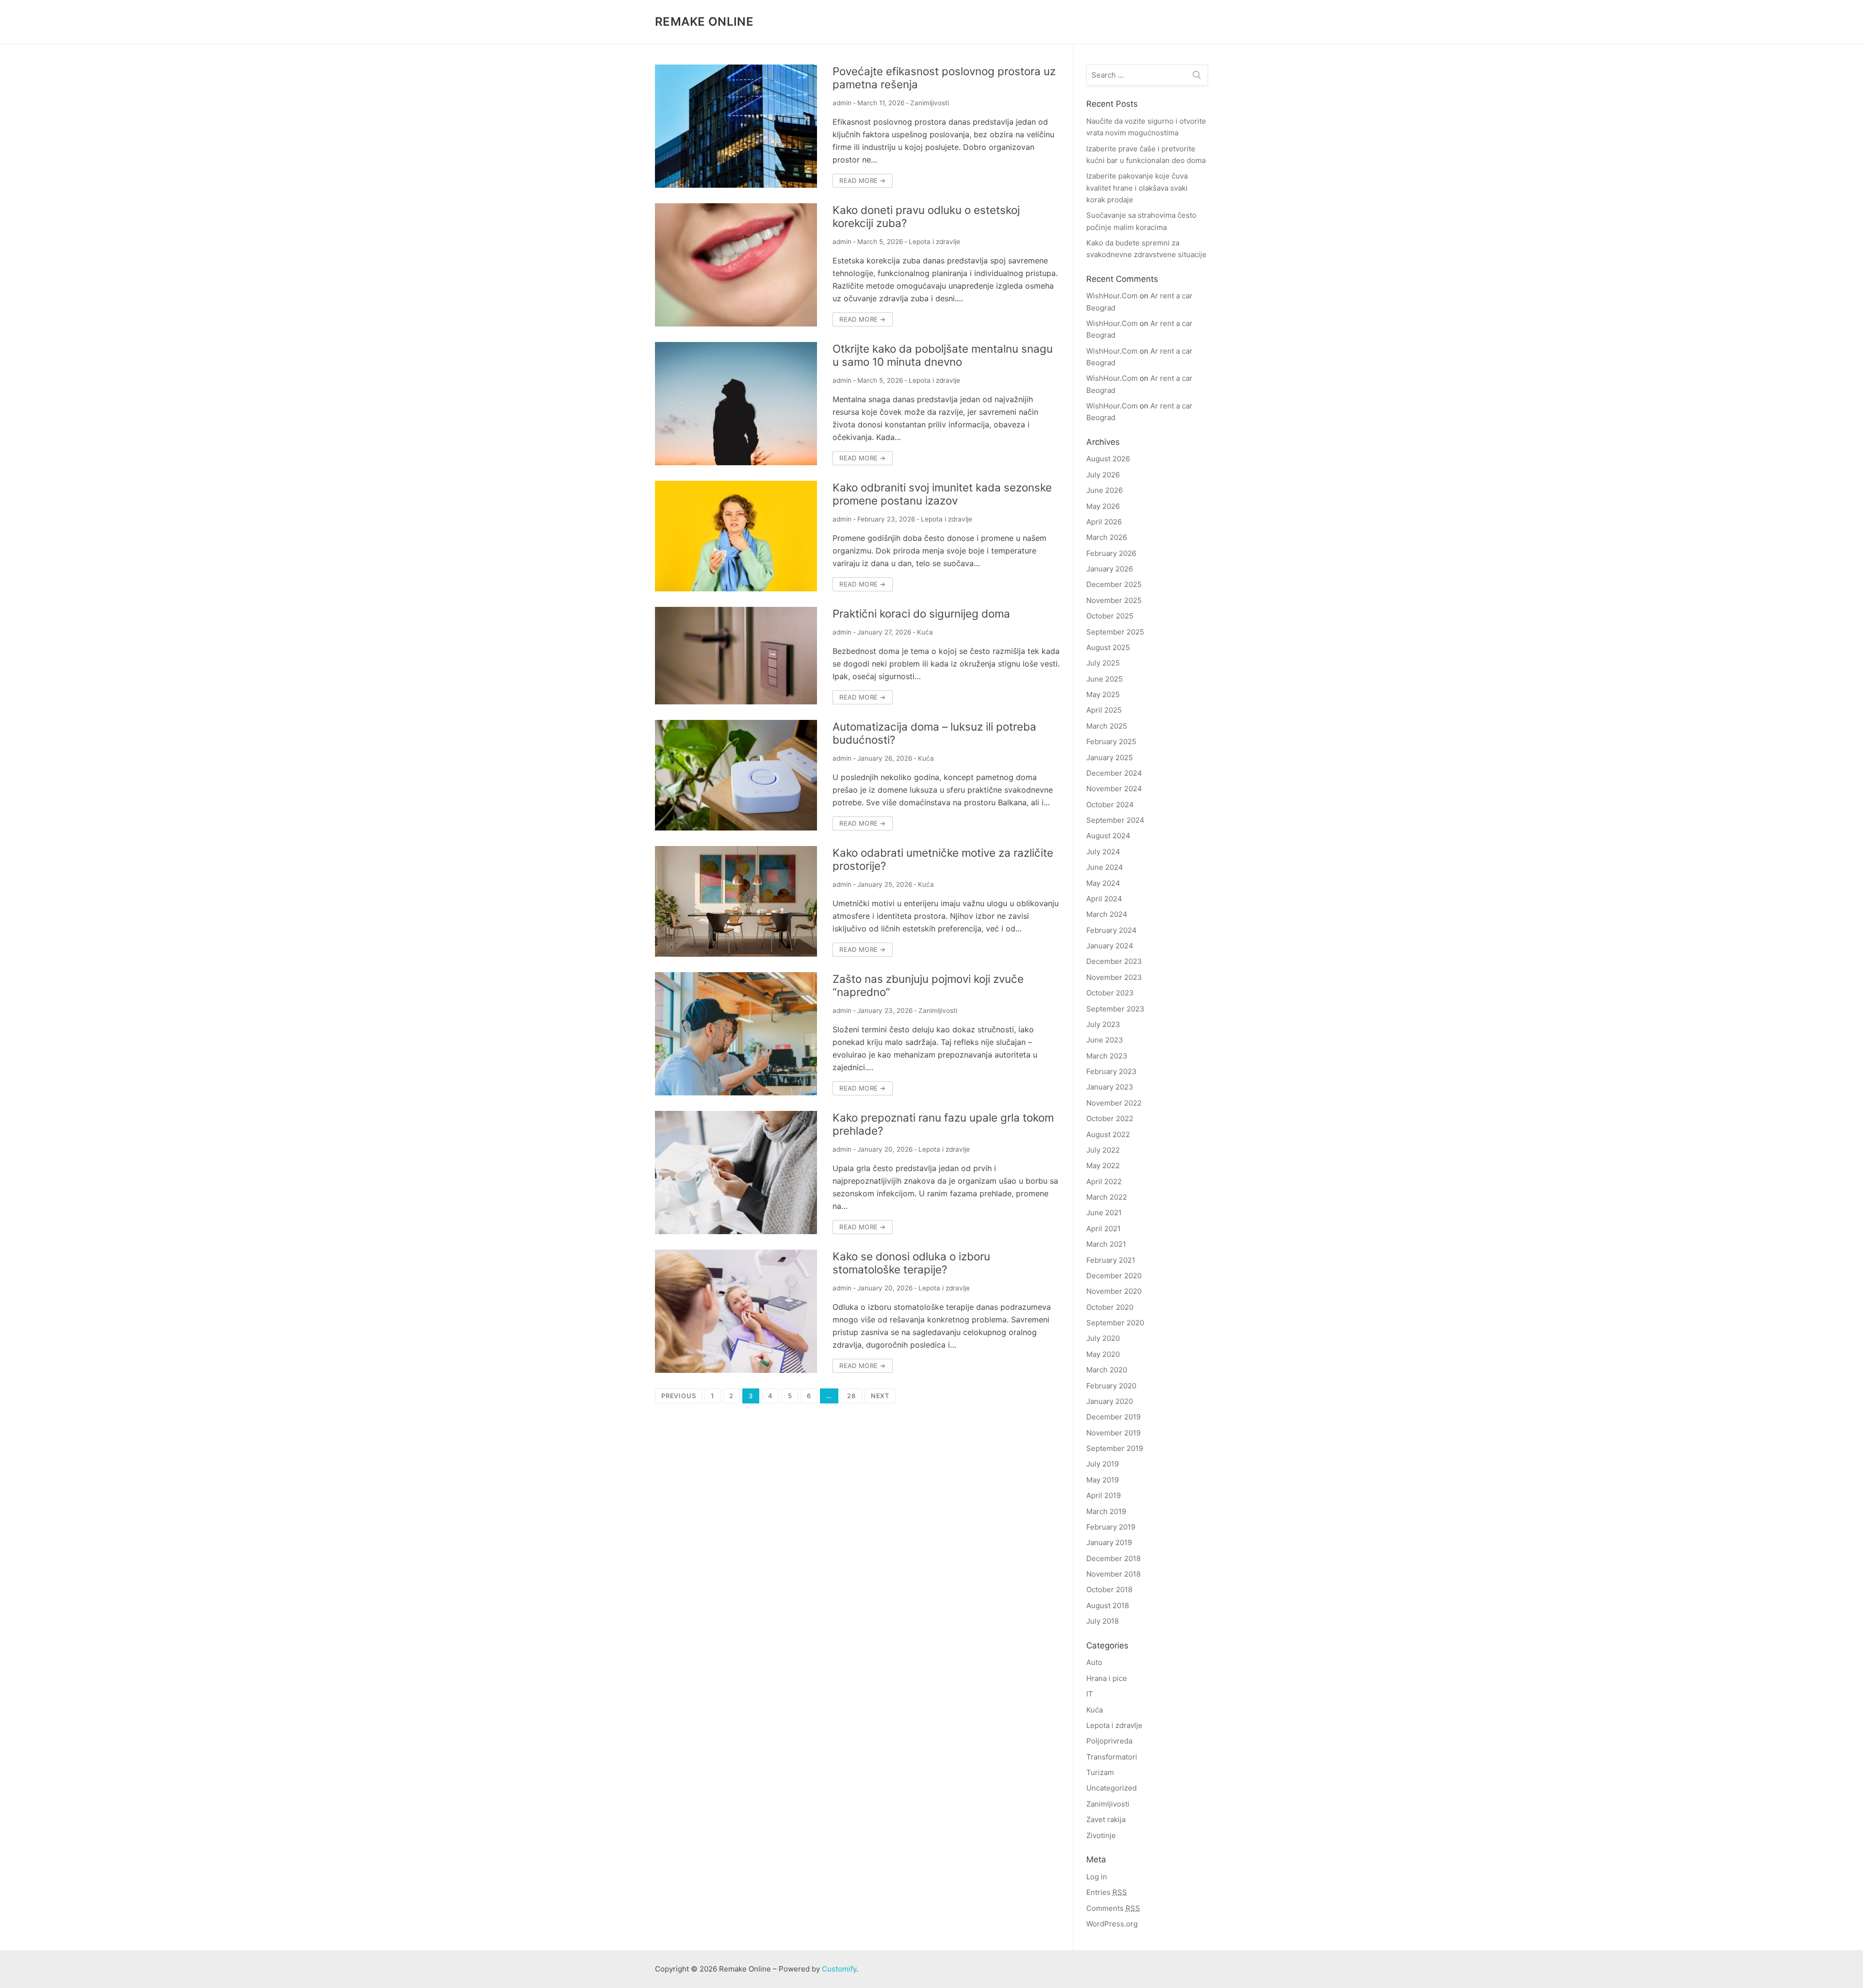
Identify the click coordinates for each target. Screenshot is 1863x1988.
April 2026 (1104, 522)
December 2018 (1113, 1558)
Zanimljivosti (930, 103)
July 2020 (1103, 1338)
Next (880, 1396)
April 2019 (1103, 1495)
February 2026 (1111, 553)
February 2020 (1111, 1386)
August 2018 (1108, 1605)
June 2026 (1104, 490)
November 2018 (1113, 1574)
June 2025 (1104, 679)
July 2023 (1103, 1024)
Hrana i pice (1107, 1678)
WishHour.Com (1112, 296)
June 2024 (1105, 867)
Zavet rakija (1106, 1819)
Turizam (1100, 1772)
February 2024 (1111, 930)
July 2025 (1103, 663)
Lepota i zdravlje (934, 242)
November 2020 (1114, 1291)
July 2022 (1103, 1150)
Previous (678, 1396)
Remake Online (704, 22)
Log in (1097, 1877)
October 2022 (1110, 1118)
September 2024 (1115, 820)
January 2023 (1110, 1087)
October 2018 (1109, 1589)
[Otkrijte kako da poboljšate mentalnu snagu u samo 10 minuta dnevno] (736, 404)
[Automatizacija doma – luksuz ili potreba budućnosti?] (736, 775)
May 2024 (1103, 883)
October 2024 (1110, 805)
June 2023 (1105, 1040)
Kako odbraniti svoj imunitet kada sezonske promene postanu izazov (942, 494)
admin (842, 103)
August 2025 (1108, 647)
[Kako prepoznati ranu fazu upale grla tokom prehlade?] (736, 1173)
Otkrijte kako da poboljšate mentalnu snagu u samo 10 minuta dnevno (943, 355)
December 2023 (1114, 961)
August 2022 (1108, 1134)
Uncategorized (1111, 1788)
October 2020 (1110, 1307)
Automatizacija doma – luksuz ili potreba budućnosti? (934, 733)
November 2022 (1114, 1103)
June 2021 (1104, 1213)
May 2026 (1103, 506)
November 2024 (1114, 789)
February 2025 (1111, 741)
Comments (1113, 1908)
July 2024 (1103, 852)
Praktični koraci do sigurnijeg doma (921, 613)
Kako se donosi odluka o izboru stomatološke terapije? (911, 1263)
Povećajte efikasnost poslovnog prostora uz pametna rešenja (944, 78)
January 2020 (1110, 1401)
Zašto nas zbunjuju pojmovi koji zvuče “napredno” (928, 985)
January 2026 (1110, 569)
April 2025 (1104, 710)
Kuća (925, 632)
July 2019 (1103, 1464)
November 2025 (1114, 600)
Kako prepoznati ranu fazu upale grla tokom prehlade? (943, 1124)
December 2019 (1113, 1417)
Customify (839, 1969)
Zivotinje (1101, 1835)
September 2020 (1115, 1323)
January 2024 (1110, 946)
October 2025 (1110, 616)
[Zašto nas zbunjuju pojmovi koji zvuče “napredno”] (736, 1034)
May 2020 (1103, 1354)
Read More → (862, 180)
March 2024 (1107, 914)
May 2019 (1103, 1480)
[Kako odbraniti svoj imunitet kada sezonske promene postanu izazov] (736, 536)
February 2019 (1111, 1527)
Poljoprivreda (1109, 1741)
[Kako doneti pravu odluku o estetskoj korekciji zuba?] (736, 265)
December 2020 (1114, 1276)
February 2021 (1111, 1260)
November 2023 (1114, 977)
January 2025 (1110, 758)
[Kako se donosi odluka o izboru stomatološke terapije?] (736, 1311)
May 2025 (1103, 694)
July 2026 (1103, 475)
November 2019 (1113, 1433)
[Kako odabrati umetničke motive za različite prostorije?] (736, 901)
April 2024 (1104, 899)
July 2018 (1103, 1621)
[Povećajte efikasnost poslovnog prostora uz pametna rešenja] (736, 126)
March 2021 (1106, 1244)
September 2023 (1115, 1009)
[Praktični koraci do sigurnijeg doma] (736, 656)
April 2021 (1103, 1229)
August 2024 (1108, 836)
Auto (1094, 1662)
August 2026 (1108, 459)
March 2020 (1107, 1370)
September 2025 (1115, 632)
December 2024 (1114, 773)
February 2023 (1111, 1071)
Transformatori (1112, 1757)
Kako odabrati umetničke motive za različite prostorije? (943, 859)
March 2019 (1106, 1511)
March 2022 (1107, 1197)
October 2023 (1110, 993)
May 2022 (1103, 1165)
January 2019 (1109, 1542)
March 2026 (1107, 537)
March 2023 (1107, 1056)
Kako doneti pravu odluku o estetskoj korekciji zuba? (926, 216)
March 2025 (1107, 726)
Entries (1107, 1892)
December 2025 (1114, 584)
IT (1090, 1694)
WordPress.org (1112, 1924)
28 (851, 1396)
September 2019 (1115, 1448)
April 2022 (1104, 1181)
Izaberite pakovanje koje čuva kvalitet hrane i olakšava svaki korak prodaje (1137, 188)
